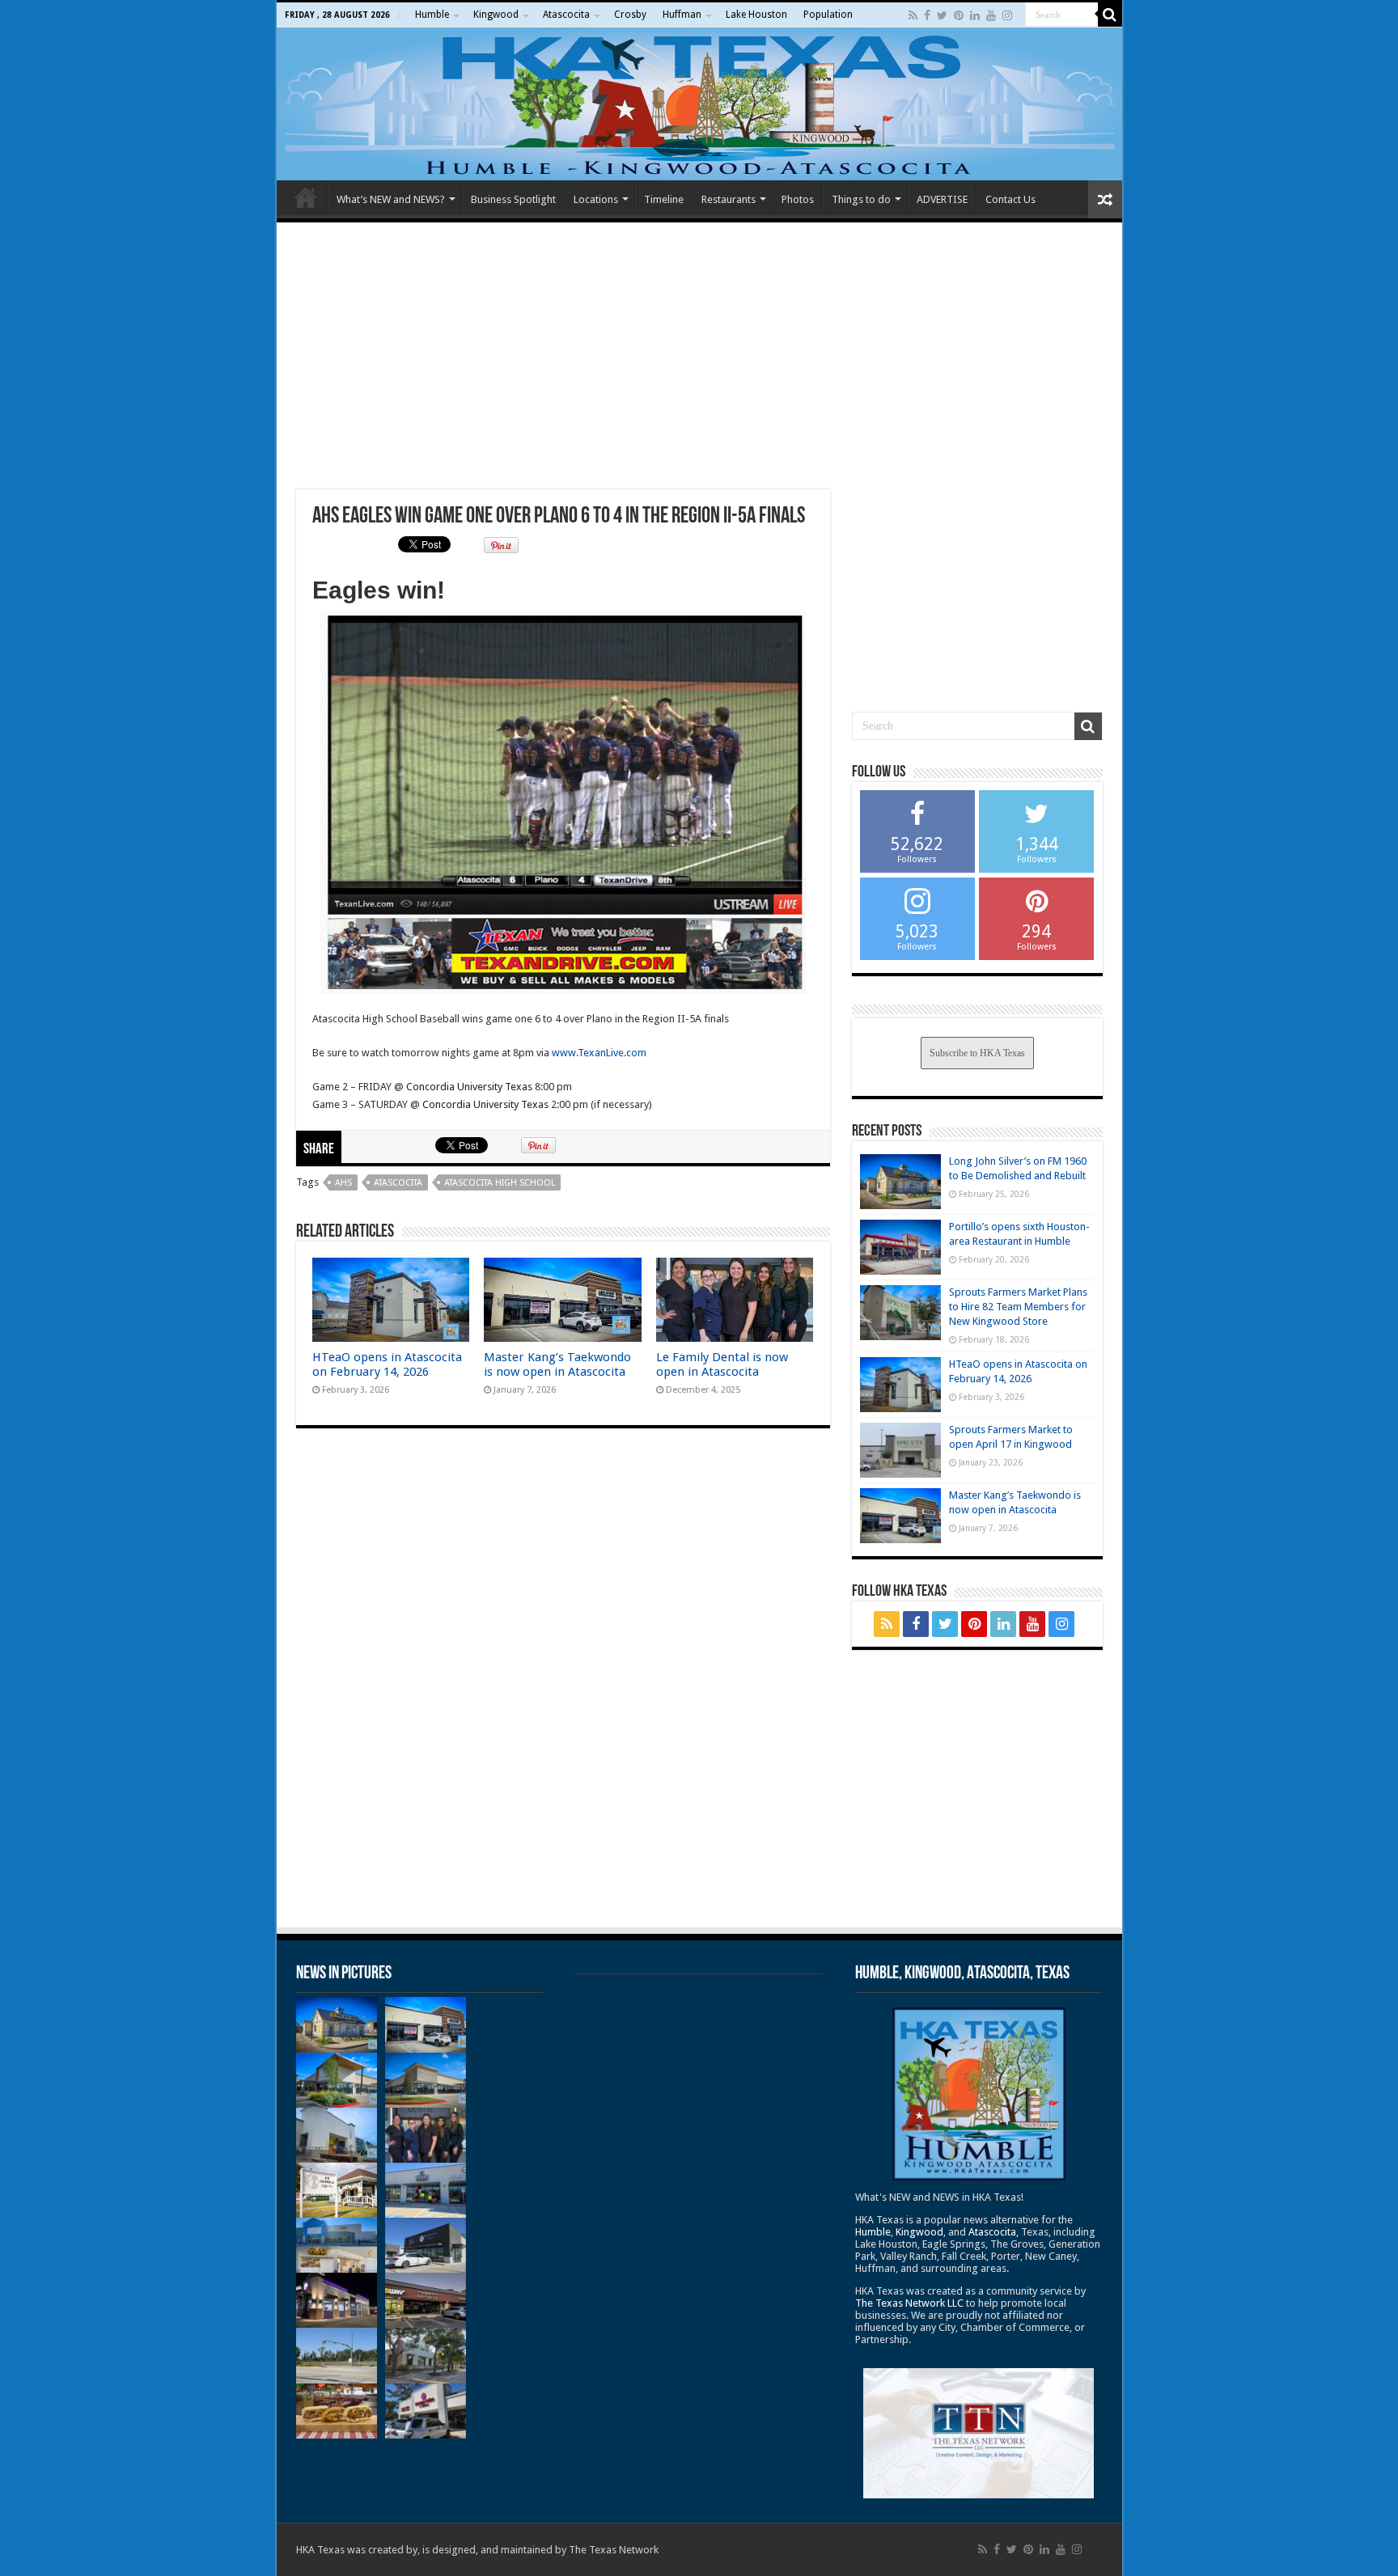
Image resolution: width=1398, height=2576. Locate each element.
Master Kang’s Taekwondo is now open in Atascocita (557, 1364)
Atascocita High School (500, 1183)
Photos (798, 199)
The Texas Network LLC (909, 2303)
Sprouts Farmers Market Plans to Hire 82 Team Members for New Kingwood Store (1018, 1307)
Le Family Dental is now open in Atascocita (722, 1364)
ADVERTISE (942, 199)
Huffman (682, 15)
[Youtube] (991, 15)
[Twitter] (942, 15)
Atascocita (566, 15)
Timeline (664, 199)
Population (828, 15)
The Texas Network (614, 2550)
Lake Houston (756, 15)
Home (306, 197)
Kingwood (496, 15)
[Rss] (913, 15)
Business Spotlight (513, 199)
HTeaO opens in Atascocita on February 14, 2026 (387, 1364)
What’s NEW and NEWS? (391, 199)
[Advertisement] (699, 356)
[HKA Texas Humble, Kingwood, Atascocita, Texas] (699, 104)
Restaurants (729, 199)
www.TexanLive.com (599, 1053)
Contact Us (1010, 199)
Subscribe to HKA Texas (977, 1053)
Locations (596, 199)
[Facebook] (927, 15)
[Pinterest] (959, 15)
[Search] (1110, 15)
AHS (343, 1183)
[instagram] (1007, 15)
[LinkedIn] (975, 15)
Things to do (861, 199)
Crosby (630, 15)
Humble (432, 15)
